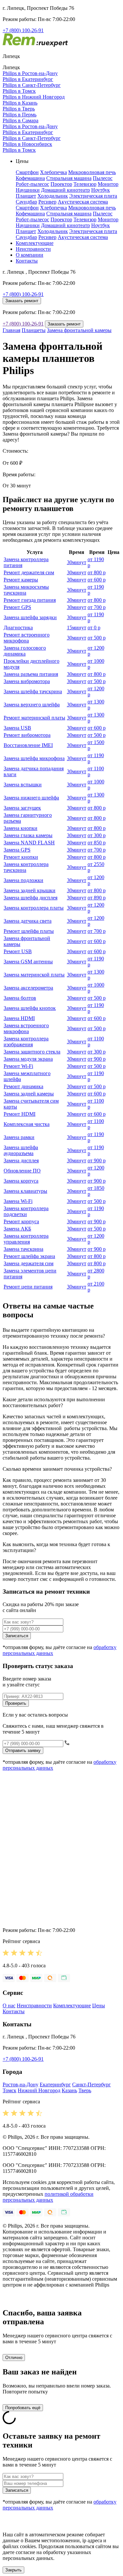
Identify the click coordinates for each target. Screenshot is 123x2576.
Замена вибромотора (27, 681)
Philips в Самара (20, 120)
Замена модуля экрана (28, 1059)
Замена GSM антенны (28, 962)
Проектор (61, 184)
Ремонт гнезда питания (30, 600)
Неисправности (33, 249)
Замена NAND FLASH (29, 843)
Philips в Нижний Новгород (34, 97)
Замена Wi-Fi (18, 1201)
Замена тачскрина (23, 1249)
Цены (99, 2006)
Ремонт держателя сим (29, 572)
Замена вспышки (23, 785)
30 (77, 562)
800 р (97, 572)
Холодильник (53, 196)
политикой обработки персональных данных (48, 2197)
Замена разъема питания (31, 674)
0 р (94, 628)
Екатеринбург (55, 2084)
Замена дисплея (21, 1160)
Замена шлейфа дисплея (31, 898)
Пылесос (103, 178)
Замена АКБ (17, 1229)
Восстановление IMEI (28, 745)
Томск (10, 2090)
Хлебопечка (53, 172)
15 (77, 628)
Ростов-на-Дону (20, 2084)
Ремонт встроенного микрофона (27, 638)
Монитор (108, 184)
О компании (30, 255)
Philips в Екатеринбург (28, 79)
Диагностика (18, 628)
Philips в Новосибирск (27, 144)
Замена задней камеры (29, 1094)
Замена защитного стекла (32, 1052)
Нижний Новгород (39, 2090)
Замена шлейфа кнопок (30, 1008)
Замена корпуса (21, 1181)
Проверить (16, 1703)
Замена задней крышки (30, 890)
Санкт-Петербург (92, 2084)
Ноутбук (101, 190)
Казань (69, 2090)
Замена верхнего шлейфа (32, 705)
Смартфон (27, 172)
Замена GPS (17, 850)
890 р (97, 898)
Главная (11, 330)
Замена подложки (23, 880)
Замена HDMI (19, 1018)
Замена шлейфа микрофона (34, 758)
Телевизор (85, 184)
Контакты (27, 261)
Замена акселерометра (28, 988)
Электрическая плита (93, 196)
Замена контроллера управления (26, 1239)
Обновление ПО (22, 1171)
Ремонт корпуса (21, 1221)
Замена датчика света (28, 921)
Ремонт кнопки (21, 857)
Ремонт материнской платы (34, 718)
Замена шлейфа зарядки (30, 617)
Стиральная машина (69, 178)
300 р (97, 835)
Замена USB (17, 728)
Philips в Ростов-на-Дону (30, 73)
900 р (97, 1059)
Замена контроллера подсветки (26, 1211)
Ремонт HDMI (20, 1114)
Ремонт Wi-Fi (18, 1066)
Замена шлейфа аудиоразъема (21, 1150)
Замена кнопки (20, 828)
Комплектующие (35, 243)
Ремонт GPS (17, 607)
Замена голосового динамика (25, 651)
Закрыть (13, 2570)
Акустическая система (83, 202)
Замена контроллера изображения (26, 1042)
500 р (97, 638)
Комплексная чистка (27, 1124)
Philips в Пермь (20, 115)
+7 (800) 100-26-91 (23, 30)
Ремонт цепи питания (28, 1287)
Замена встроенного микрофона (26, 1028)
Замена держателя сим (29, 1263)
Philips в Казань (20, 103)
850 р (97, 843)
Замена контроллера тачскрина (26, 867)
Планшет (26, 196)
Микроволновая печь (92, 172)
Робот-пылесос (32, 184)
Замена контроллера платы (34, 908)
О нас (9, 2006)
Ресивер (47, 202)
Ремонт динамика (23, 1086)
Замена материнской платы (34, 975)
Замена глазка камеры (28, 835)
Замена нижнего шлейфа (31, 798)
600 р (97, 580)
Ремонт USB (18, 951)
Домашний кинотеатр (65, 190)
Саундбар (26, 202)
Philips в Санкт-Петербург (32, 85)
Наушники (28, 190)
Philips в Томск (19, 91)
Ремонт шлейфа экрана (29, 1256)
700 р (97, 607)
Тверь (85, 2090)
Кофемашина (30, 178)
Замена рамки (19, 1137)
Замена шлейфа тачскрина (33, 691)
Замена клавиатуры (25, 1191)
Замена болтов (20, 998)
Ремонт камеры (21, 580)
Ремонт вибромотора (27, 735)
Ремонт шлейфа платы (29, 931)
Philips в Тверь (19, 109)
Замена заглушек (22, 808)
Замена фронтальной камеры (79, 330)
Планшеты (34, 330)
